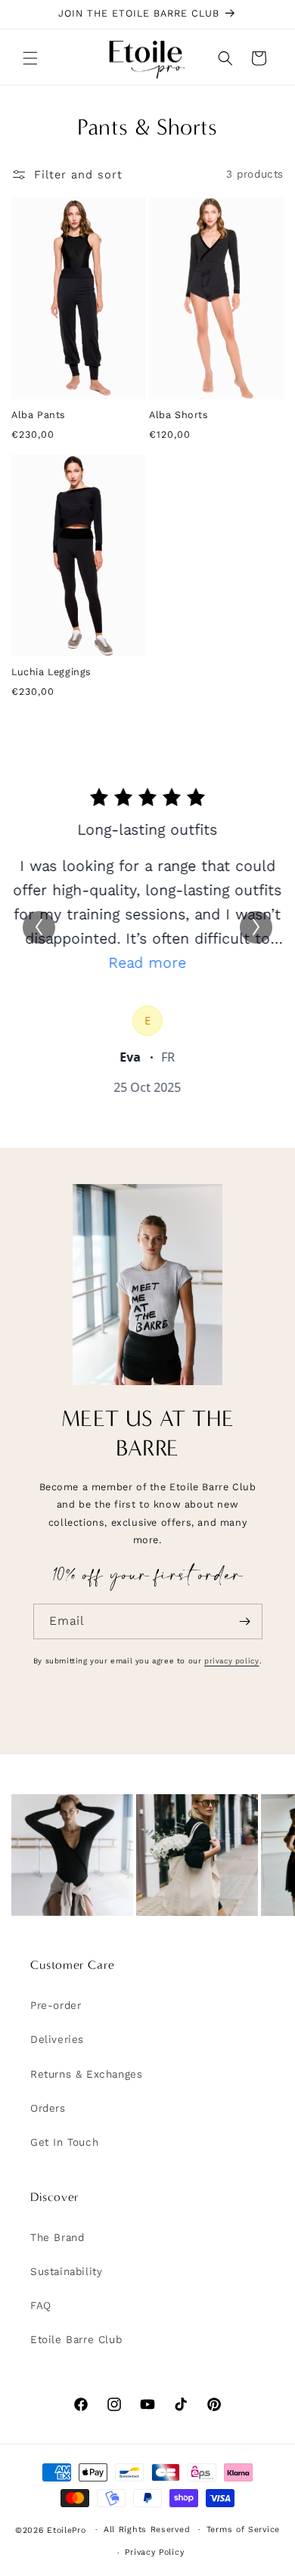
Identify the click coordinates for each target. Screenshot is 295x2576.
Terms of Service (243, 2530)
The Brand (57, 2238)
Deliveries (57, 2040)
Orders (48, 2108)
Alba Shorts (179, 415)
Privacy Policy (154, 2552)
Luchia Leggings (51, 672)
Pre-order (56, 2006)
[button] (30, 58)
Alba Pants (39, 415)
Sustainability (66, 2272)
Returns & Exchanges (86, 2074)
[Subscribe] (245, 1621)
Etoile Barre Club (76, 2340)
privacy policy (231, 1661)
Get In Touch (64, 2142)
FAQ (41, 2306)
